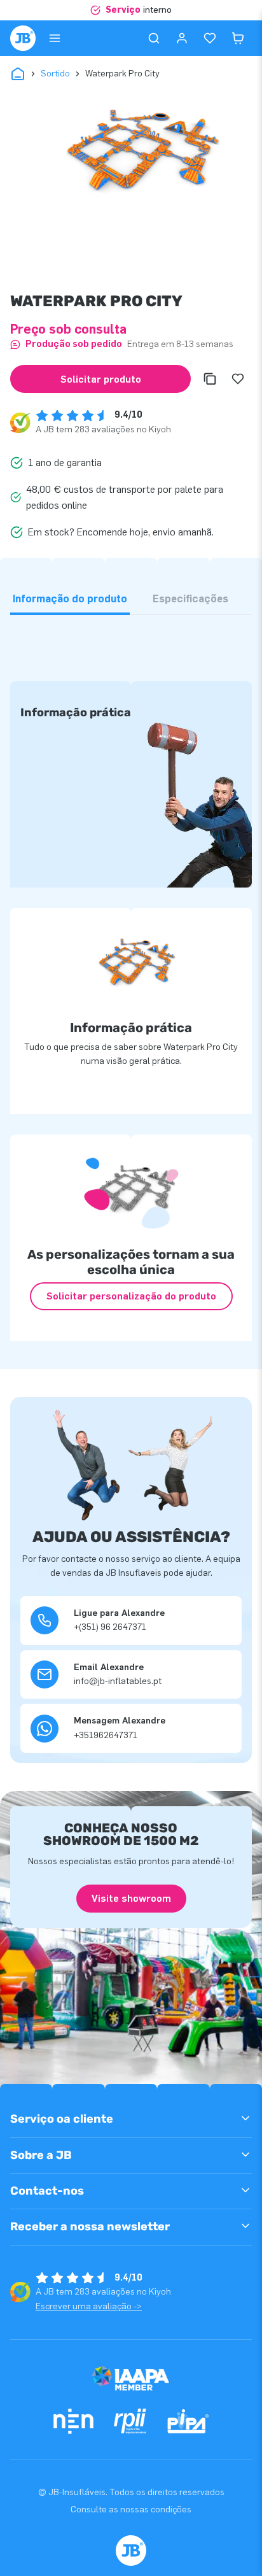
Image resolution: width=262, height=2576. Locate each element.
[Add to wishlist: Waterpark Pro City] (238, 379)
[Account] (182, 38)
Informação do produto (70, 599)
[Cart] (238, 38)
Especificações (190, 599)
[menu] (55, 38)
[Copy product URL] (210, 379)
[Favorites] (210, 38)
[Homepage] (23, 38)
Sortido (55, 74)
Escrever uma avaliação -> (89, 2306)
